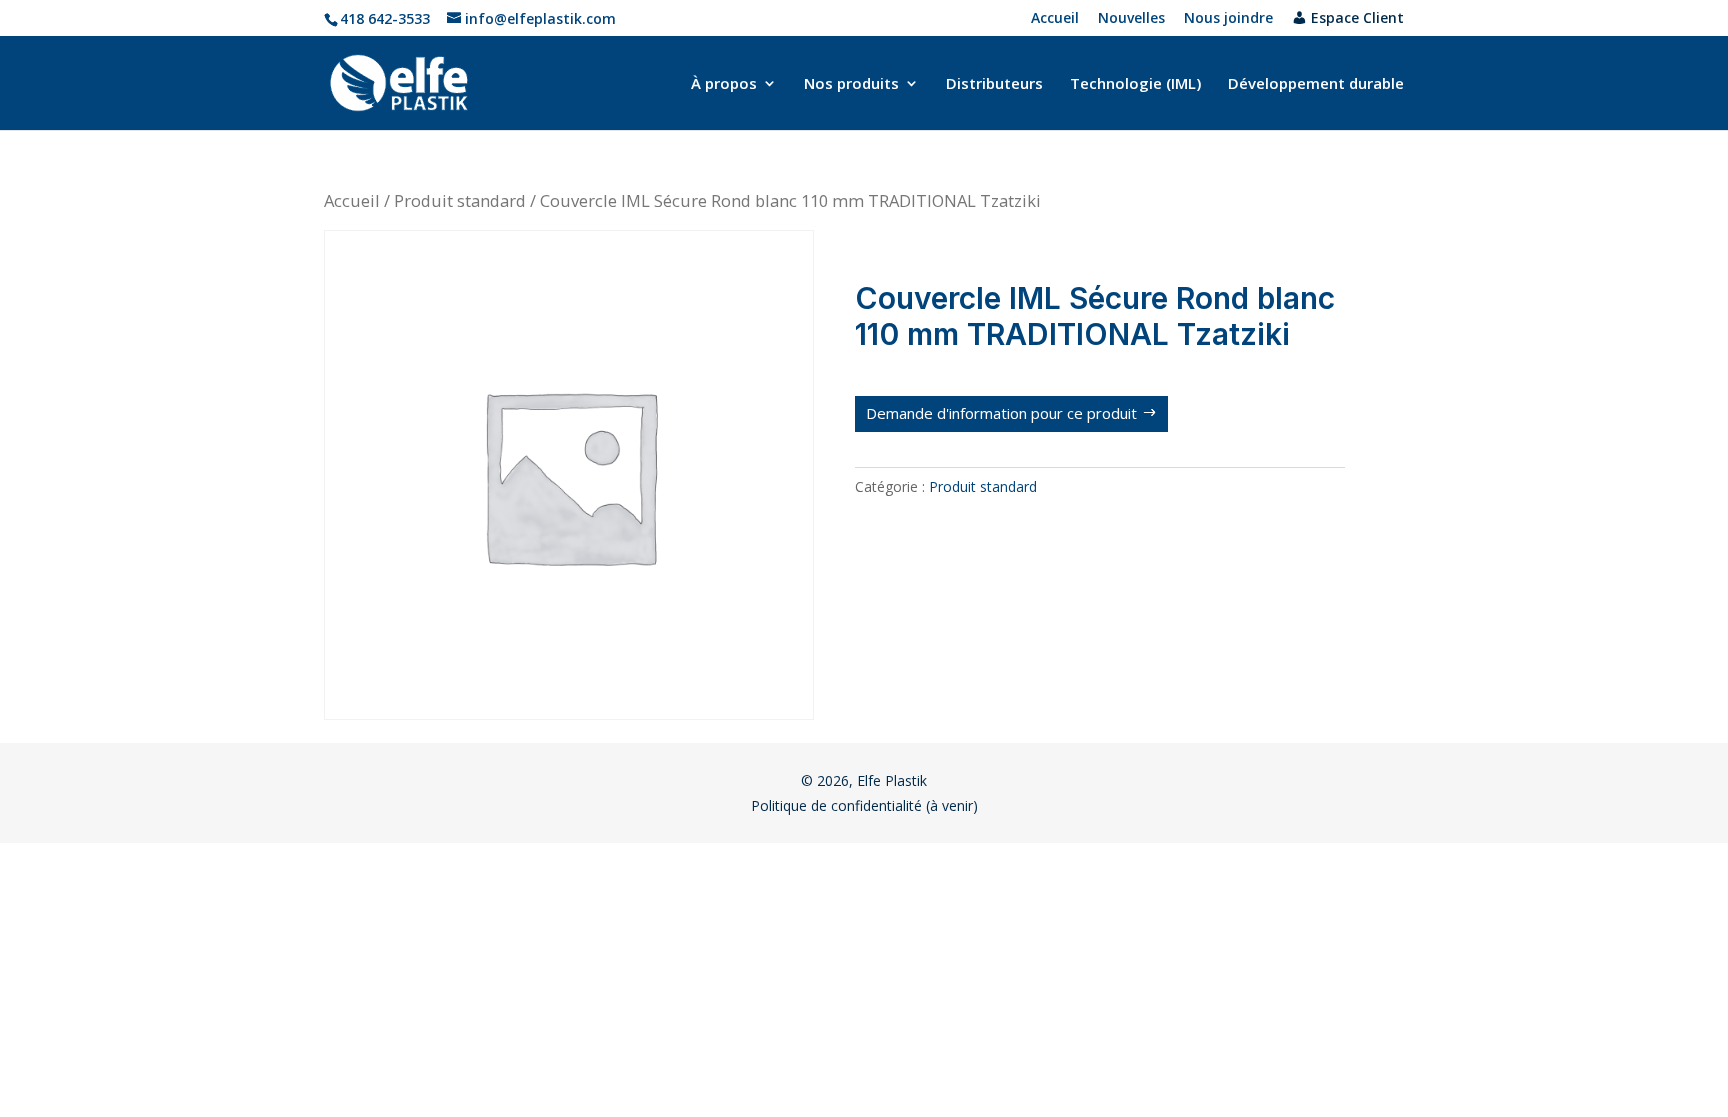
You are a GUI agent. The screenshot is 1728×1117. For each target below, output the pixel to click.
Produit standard (460, 200)
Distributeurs (994, 84)
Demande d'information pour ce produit (1001, 413)
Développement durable (1316, 84)
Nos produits (851, 84)
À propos (724, 84)
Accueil (1055, 19)
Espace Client (1357, 19)
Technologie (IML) (1135, 84)
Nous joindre (1228, 19)
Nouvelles (1131, 19)
